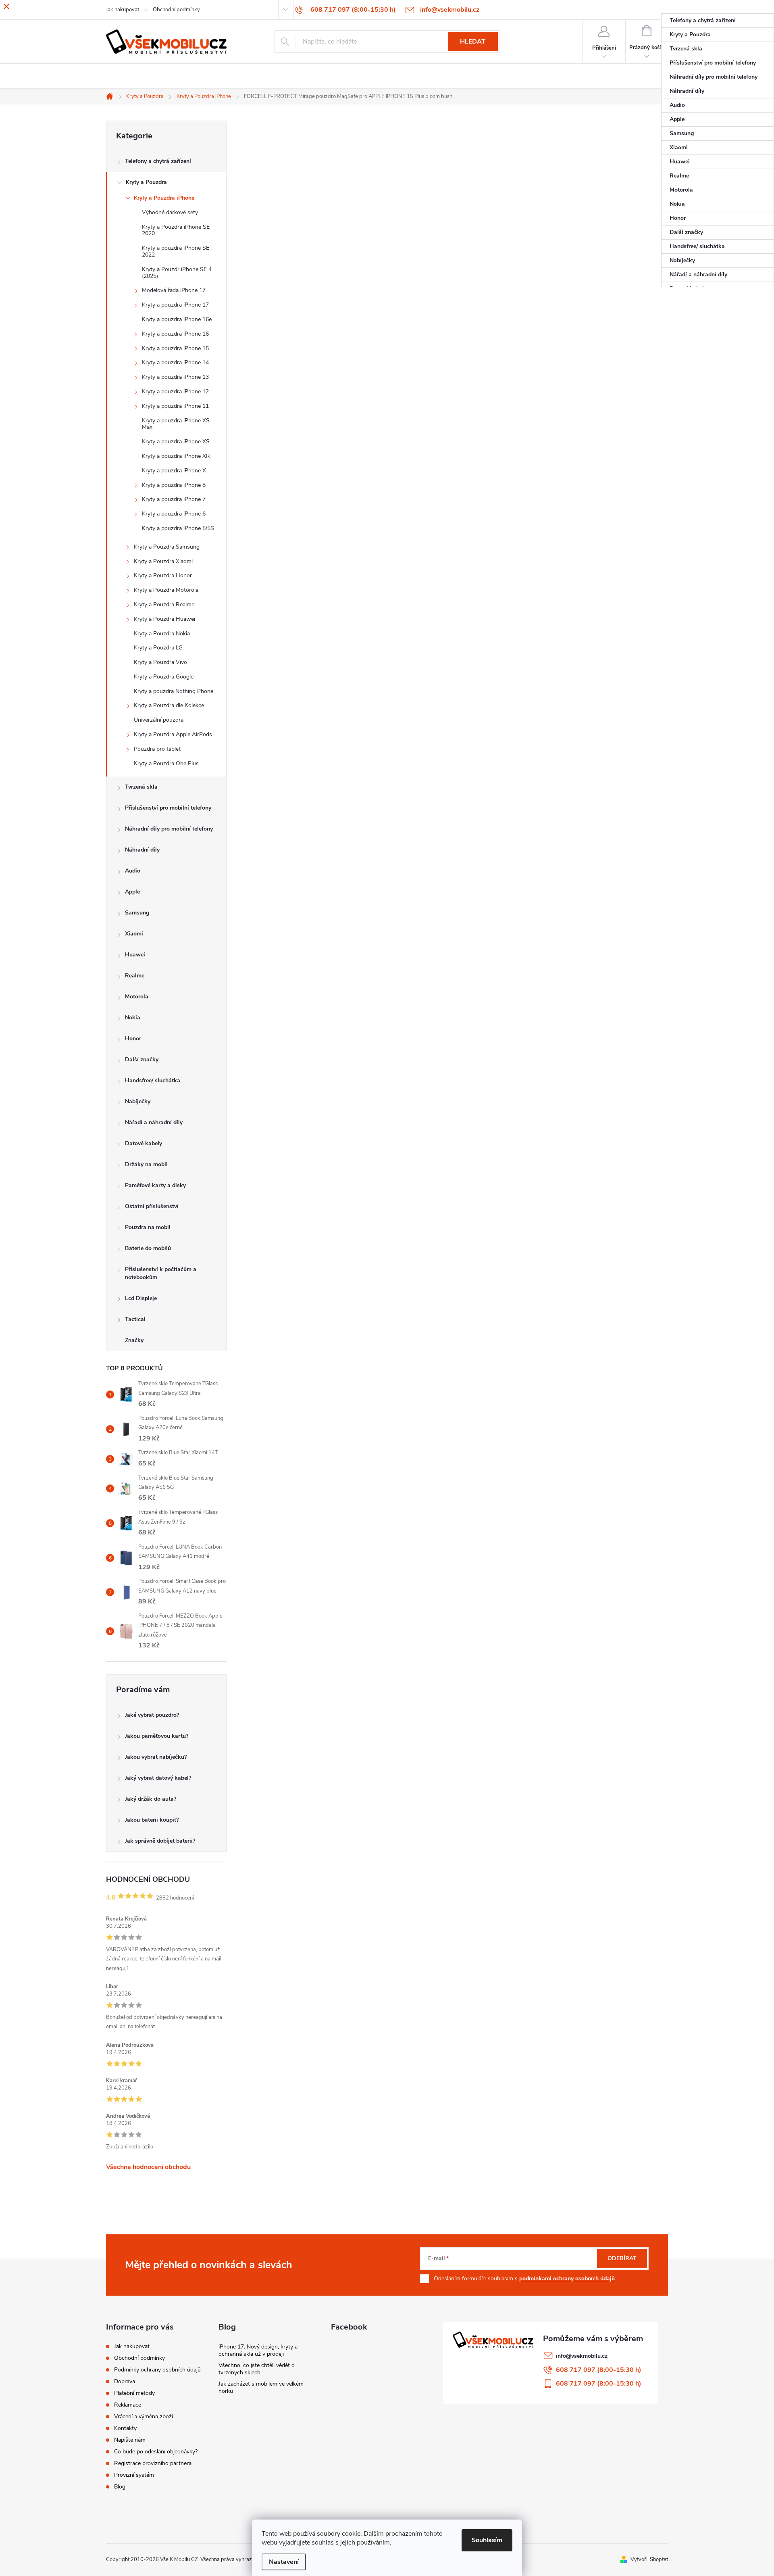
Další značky (142, 1059)
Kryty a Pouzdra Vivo (160, 662)
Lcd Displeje (141, 1298)
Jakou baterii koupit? (152, 1820)
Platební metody (134, 2393)
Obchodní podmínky (139, 2358)
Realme (135, 976)
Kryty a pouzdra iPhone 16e (177, 319)
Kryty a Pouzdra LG (158, 648)
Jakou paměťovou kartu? (157, 1736)
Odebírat (622, 2258)
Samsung (137, 913)
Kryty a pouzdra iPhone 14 (175, 362)
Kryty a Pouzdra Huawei (164, 619)
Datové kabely (144, 1143)
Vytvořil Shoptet (649, 2559)
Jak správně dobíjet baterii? (160, 1841)
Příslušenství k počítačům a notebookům (161, 1273)
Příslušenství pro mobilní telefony (168, 808)
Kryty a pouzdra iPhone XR (176, 456)
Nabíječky (138, 1101)
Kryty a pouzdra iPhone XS (176, 442)
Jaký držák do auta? (151, 1799)
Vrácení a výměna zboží (144, 2416)
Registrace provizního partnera (153, 2463)
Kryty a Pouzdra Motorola (166, 590)
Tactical (135, 1319)
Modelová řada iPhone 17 (174, 290)
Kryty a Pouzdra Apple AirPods (173, 734)
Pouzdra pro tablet (157, 749)
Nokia (133, 1018)
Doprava (125, 2381)
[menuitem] (718, 21)
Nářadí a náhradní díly (154, 1122)
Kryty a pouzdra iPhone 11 (175, 406)
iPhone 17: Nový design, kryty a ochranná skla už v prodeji (258, 2350)
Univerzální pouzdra (159, 720)
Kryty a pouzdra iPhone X (174, 471)
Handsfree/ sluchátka (153, 1080)
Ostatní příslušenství (152, 1206)
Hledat (473, 42)
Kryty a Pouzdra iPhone (164, 198)
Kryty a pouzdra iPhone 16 (175, 334)
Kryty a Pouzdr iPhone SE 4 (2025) (177, 273)
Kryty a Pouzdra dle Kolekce (169, 705)
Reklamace (128, 2405)
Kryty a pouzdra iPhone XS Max (176, 424)
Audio (133, 871)
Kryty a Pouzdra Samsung (167, 547)
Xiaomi (134, 934)
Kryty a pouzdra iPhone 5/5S (178, 528)
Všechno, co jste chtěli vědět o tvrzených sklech (257, 2369)
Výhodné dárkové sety (170, 212)
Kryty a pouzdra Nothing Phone (174, 691)
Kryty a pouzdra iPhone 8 (174, 485)
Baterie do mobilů (148, 1248)
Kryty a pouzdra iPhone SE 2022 (176, 251)
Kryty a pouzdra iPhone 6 (174, 514)
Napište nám (130, 2440)
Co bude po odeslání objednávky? (156, 2452)
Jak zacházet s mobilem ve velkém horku (261, 2387)
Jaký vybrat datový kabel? (158, 1778)
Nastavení (284, 2562)
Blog (120, 2487)
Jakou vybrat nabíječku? (156, 1757)
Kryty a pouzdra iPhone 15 (175, 348)
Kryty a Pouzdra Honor (163, 575)
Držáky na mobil (146, 1164)
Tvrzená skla (141, 787)
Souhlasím (487, 2540)
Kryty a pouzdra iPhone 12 (175, 391)
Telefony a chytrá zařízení (158, 161)
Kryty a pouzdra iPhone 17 (175, 305)
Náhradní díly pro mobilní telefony (169, 829)
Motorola (137, 997)
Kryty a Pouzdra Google (164, 677)
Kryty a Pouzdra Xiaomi (163, 561)
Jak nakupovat (132, 2346)
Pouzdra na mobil (148, 1227)
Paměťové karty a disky (155, 1185)
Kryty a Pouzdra (146, 182)
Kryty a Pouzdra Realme (164, 604)
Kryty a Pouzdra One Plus (166, 763)
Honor (133, 1039)
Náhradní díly (142, 850)
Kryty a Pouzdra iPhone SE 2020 (176, 230)
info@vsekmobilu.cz (582, 2356)
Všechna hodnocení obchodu (148, 2167)
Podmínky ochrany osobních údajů (157, 2370)
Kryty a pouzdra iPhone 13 (175, 377)
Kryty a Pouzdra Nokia (162, 634)
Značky (134, 1340)
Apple (132, 892)
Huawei (135, 955)
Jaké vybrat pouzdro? (152, 1715)
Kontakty (125, 2428)
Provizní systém (134, 2475)
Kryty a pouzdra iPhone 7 (174, 499)
